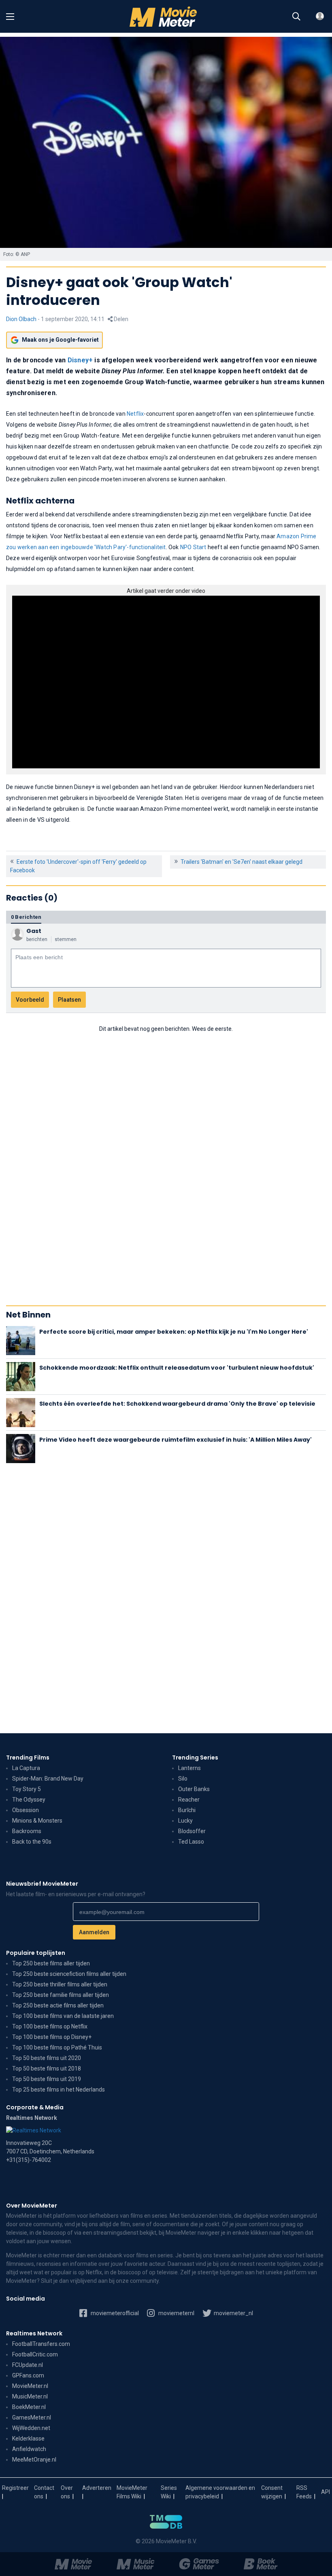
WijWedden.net (31, 2428)
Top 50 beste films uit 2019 (47, 2079)
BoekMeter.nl (29, 2407)
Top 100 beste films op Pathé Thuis (57, 2047)
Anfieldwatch (29, 2449)
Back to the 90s (32, 1842)
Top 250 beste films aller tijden (51, 1963)
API (326, 2492)
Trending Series (195, 1758)
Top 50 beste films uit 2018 (47, 2068)
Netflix (135, 414)
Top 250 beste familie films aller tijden (61, 1995)
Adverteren (97, 2488)
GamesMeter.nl (32, 2417)
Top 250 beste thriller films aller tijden (60, 1984)
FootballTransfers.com (41, 2344)
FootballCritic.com (35, 2354)
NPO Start (193, 547)
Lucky (185, 1821)
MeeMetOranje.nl (34, 2460)
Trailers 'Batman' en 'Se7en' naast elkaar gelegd (242, 862)
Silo (183, 1779)
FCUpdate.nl (28, 2365)
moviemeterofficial (114, 2313)
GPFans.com (28, 2375)
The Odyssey (29, 1800)
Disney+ (80, 360)
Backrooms (27, 1831)
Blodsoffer (192, 1831)
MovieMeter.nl (30, 2386)
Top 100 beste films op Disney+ (52, 2037)
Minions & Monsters (37, 1821)
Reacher (189, 1800)
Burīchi (187, 1810)
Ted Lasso (191, 1842)
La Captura (26, 1768)
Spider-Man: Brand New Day (48, 1779)
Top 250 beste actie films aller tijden (58, 2005)
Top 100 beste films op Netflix (50, 2026)
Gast (34, 931)
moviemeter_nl (233, 2313)
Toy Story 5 (27, 1789)
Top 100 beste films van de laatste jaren (63, 2016)
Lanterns (189, 1768)
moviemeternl (176, 2313)
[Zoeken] (296, 17)
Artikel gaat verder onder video (166, 591)
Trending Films (28, 1758)
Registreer (15, 2488)
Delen (120, 319)
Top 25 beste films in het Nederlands (59, 2090)
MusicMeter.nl (30, 2396)
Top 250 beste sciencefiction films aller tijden (69, 1974)
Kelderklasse (28, 2439)
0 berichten (26, 917)
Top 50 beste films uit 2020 (47, 2058)
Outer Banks (194, 1789)
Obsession (26, 1810)
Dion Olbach (21, 319)
